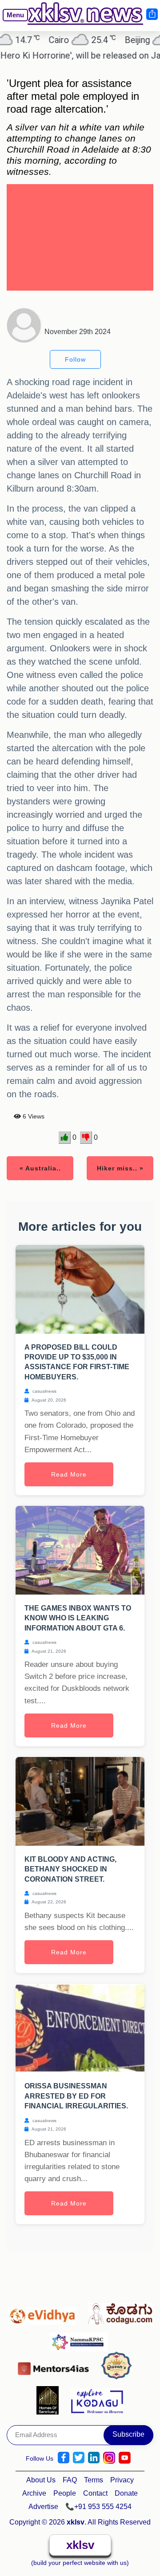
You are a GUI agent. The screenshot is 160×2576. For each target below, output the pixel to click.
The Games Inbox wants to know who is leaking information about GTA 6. (78, 1618)
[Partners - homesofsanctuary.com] (50, 2400)
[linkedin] (94, 2458)
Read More (69, 1474)
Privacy (122, 2480)
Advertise (43, 2507)
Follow (75, 359)
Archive (34, 2493)
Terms (94, 2480)
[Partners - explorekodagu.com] (97, 2400)
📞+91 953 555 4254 (98, 2507)
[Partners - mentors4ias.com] (56, 2366)
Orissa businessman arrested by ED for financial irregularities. (76, 2096)
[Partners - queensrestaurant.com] (119, 2366)
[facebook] (64, 2458)
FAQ (70, 2480)
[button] (12, 22)
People (65, 2493)
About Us (41, 2480)
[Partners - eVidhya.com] (44, 2312)
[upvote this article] (65, 1138)
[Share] (152, 14)
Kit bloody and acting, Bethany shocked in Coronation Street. (70, 1869)
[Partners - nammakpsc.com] (81, 2338)
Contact (95, 2493)
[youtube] (125, 2458)
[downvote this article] (86, 1138)
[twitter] (79, 2458)
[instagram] (109, 2458)
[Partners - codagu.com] (120, 2312)
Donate (126, 2493)
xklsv (80, 2545)
